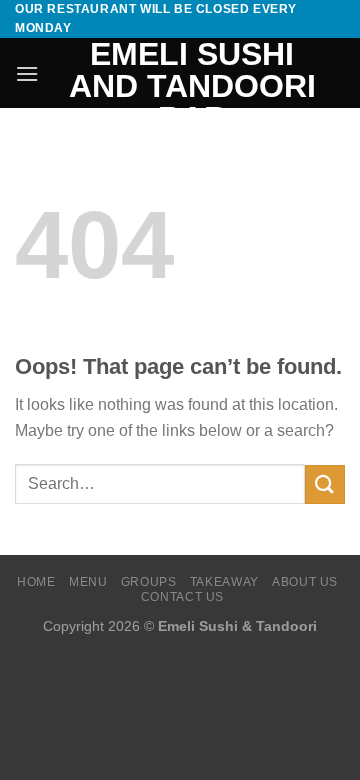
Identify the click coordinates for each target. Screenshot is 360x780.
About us (305, 582)
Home (36, 582)
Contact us (182, 597)
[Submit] (325, 484)
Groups (149, 582)
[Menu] (27, 73)
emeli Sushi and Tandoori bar (192, 86)
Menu (88, 582)
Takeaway (224, 582)
